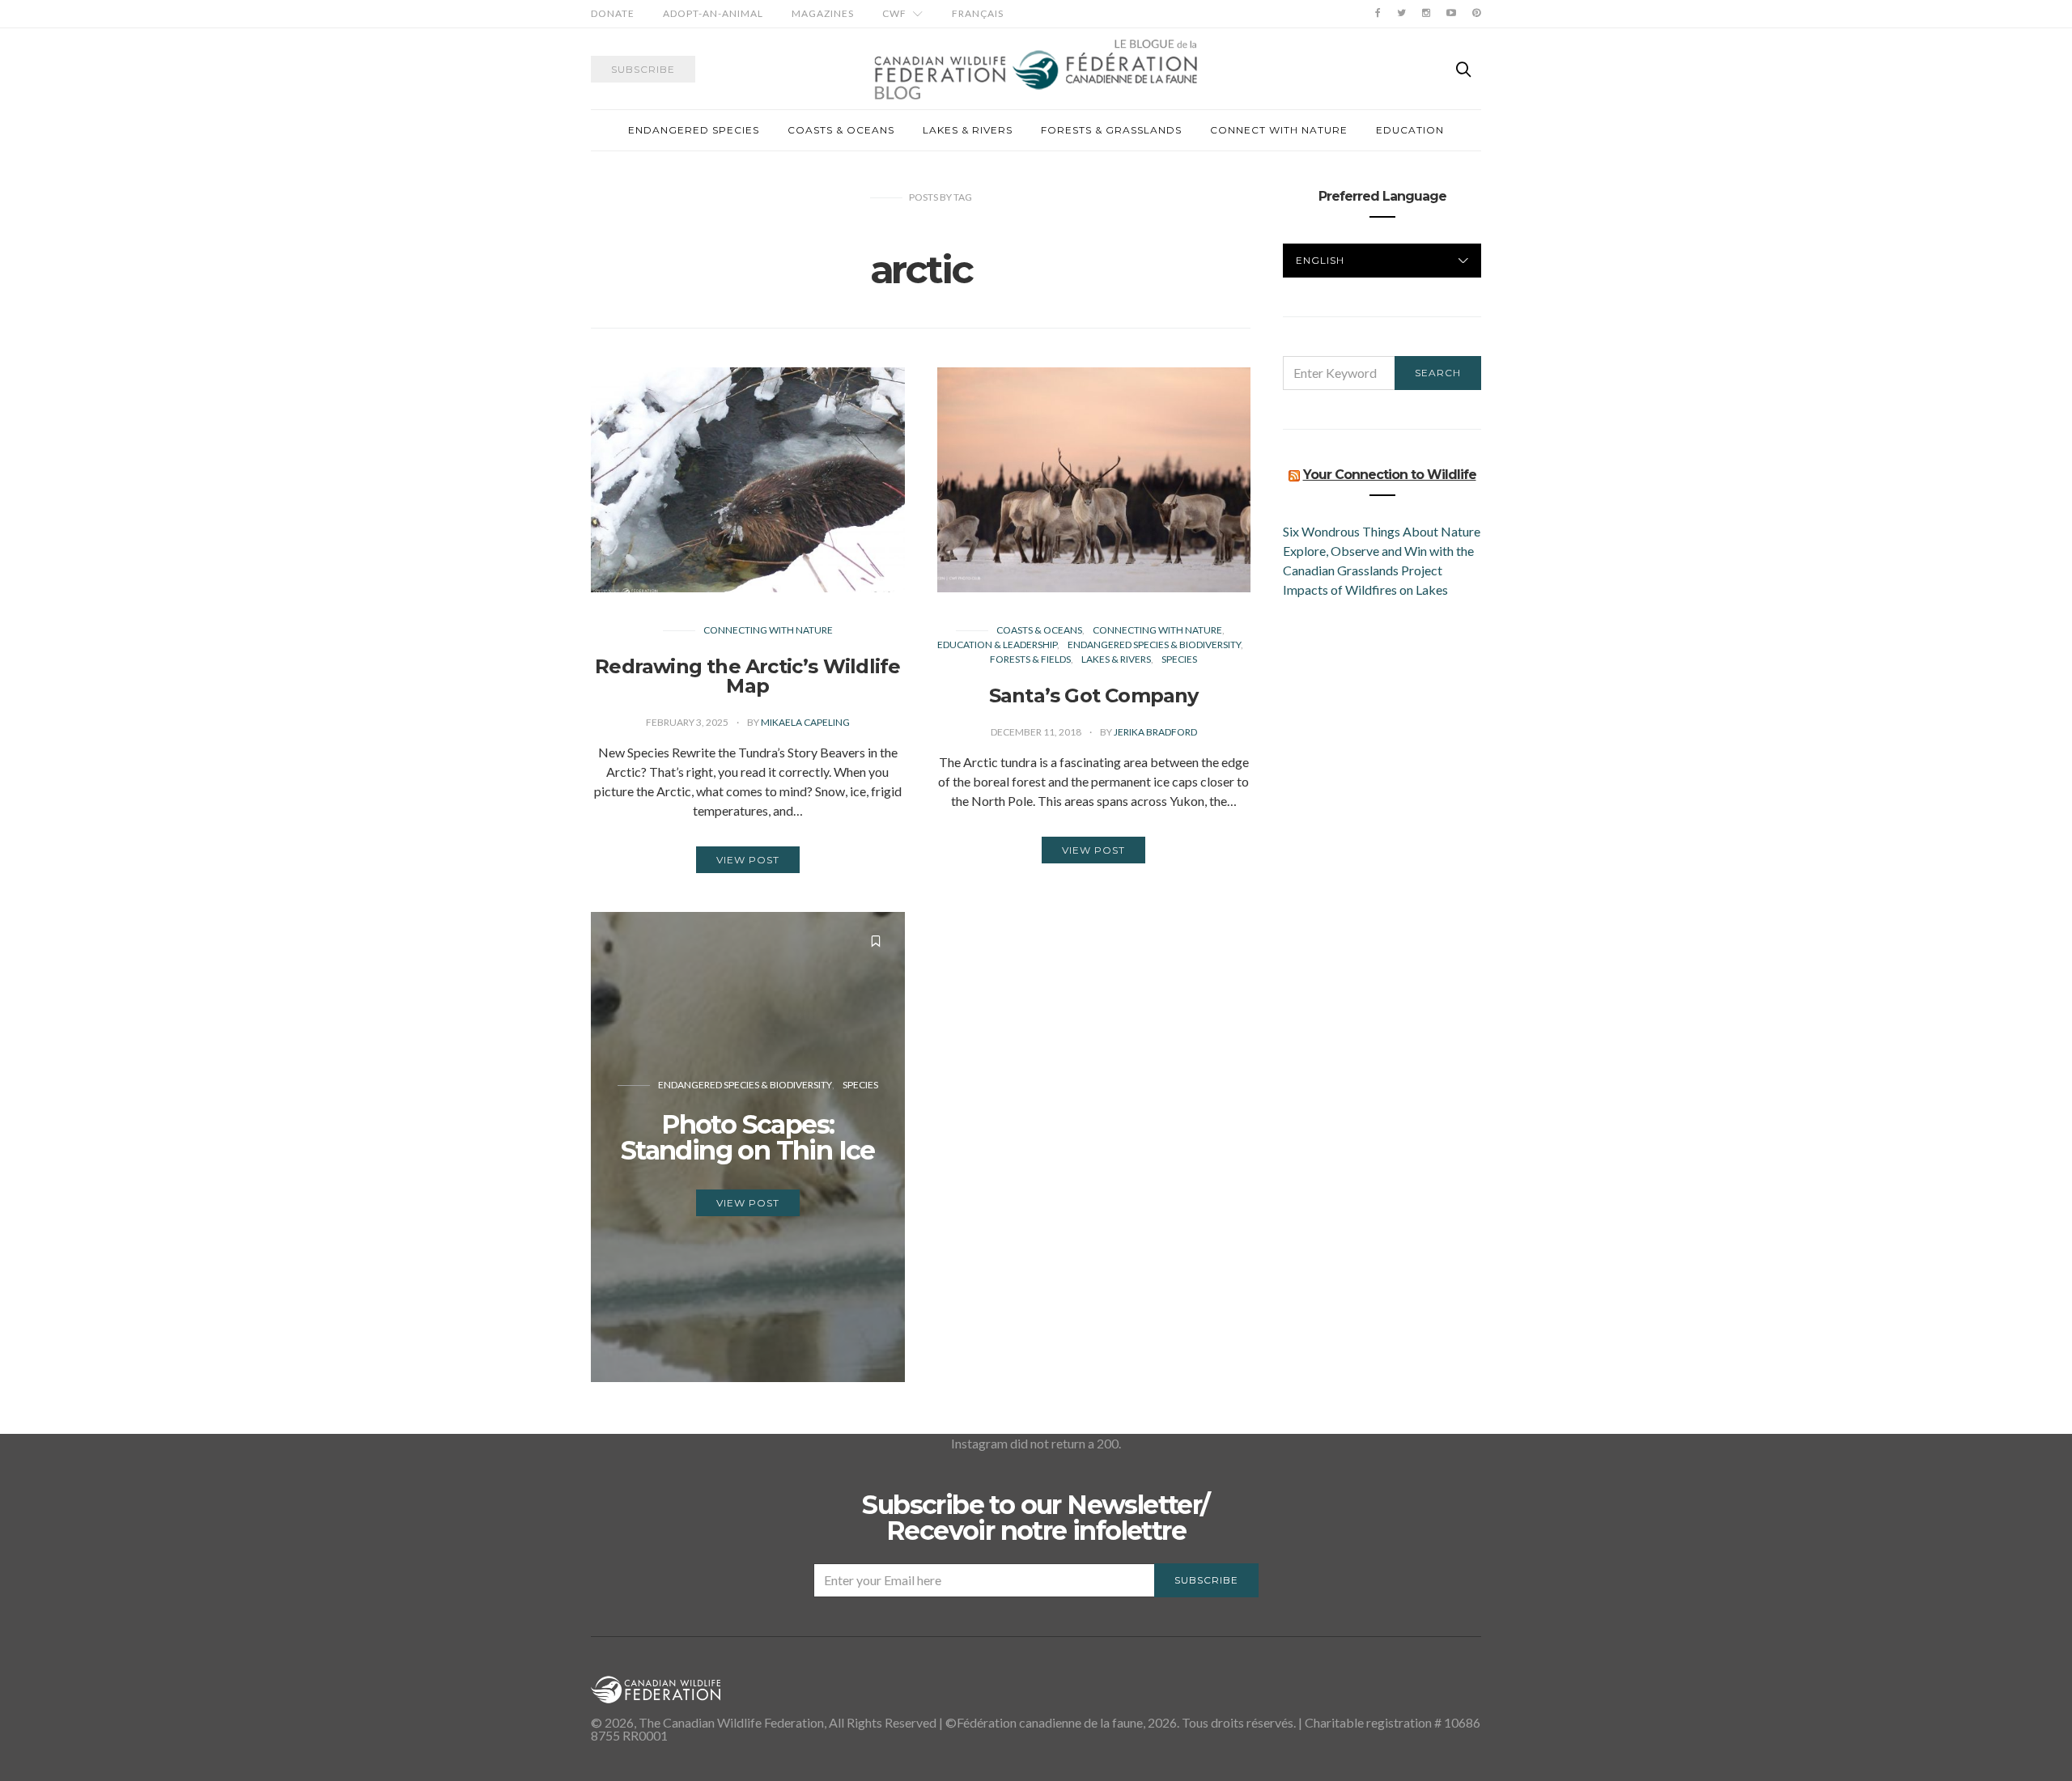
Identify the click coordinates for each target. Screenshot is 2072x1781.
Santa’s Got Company (1094, 695)
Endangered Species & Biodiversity (1154, 645)
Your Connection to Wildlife (1390, 475)
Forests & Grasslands (1111, 130)
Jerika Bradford (1155, 732)
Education (1410, 130)
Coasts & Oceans (841, 130)
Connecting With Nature (768, 630)
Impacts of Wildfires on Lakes (1365, 589)
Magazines (823, 13)
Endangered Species (694, 130)
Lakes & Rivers (968, 130)
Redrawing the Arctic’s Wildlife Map (747, 676)
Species (1179, 659)
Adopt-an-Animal (713, 13)
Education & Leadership (997, 645)
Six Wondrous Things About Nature (1382, 531)
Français (978, 13)
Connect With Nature (1279, 130)
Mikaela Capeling (805, 722)
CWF (894, 13)
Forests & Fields (1030, 659)
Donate (613, 13)
